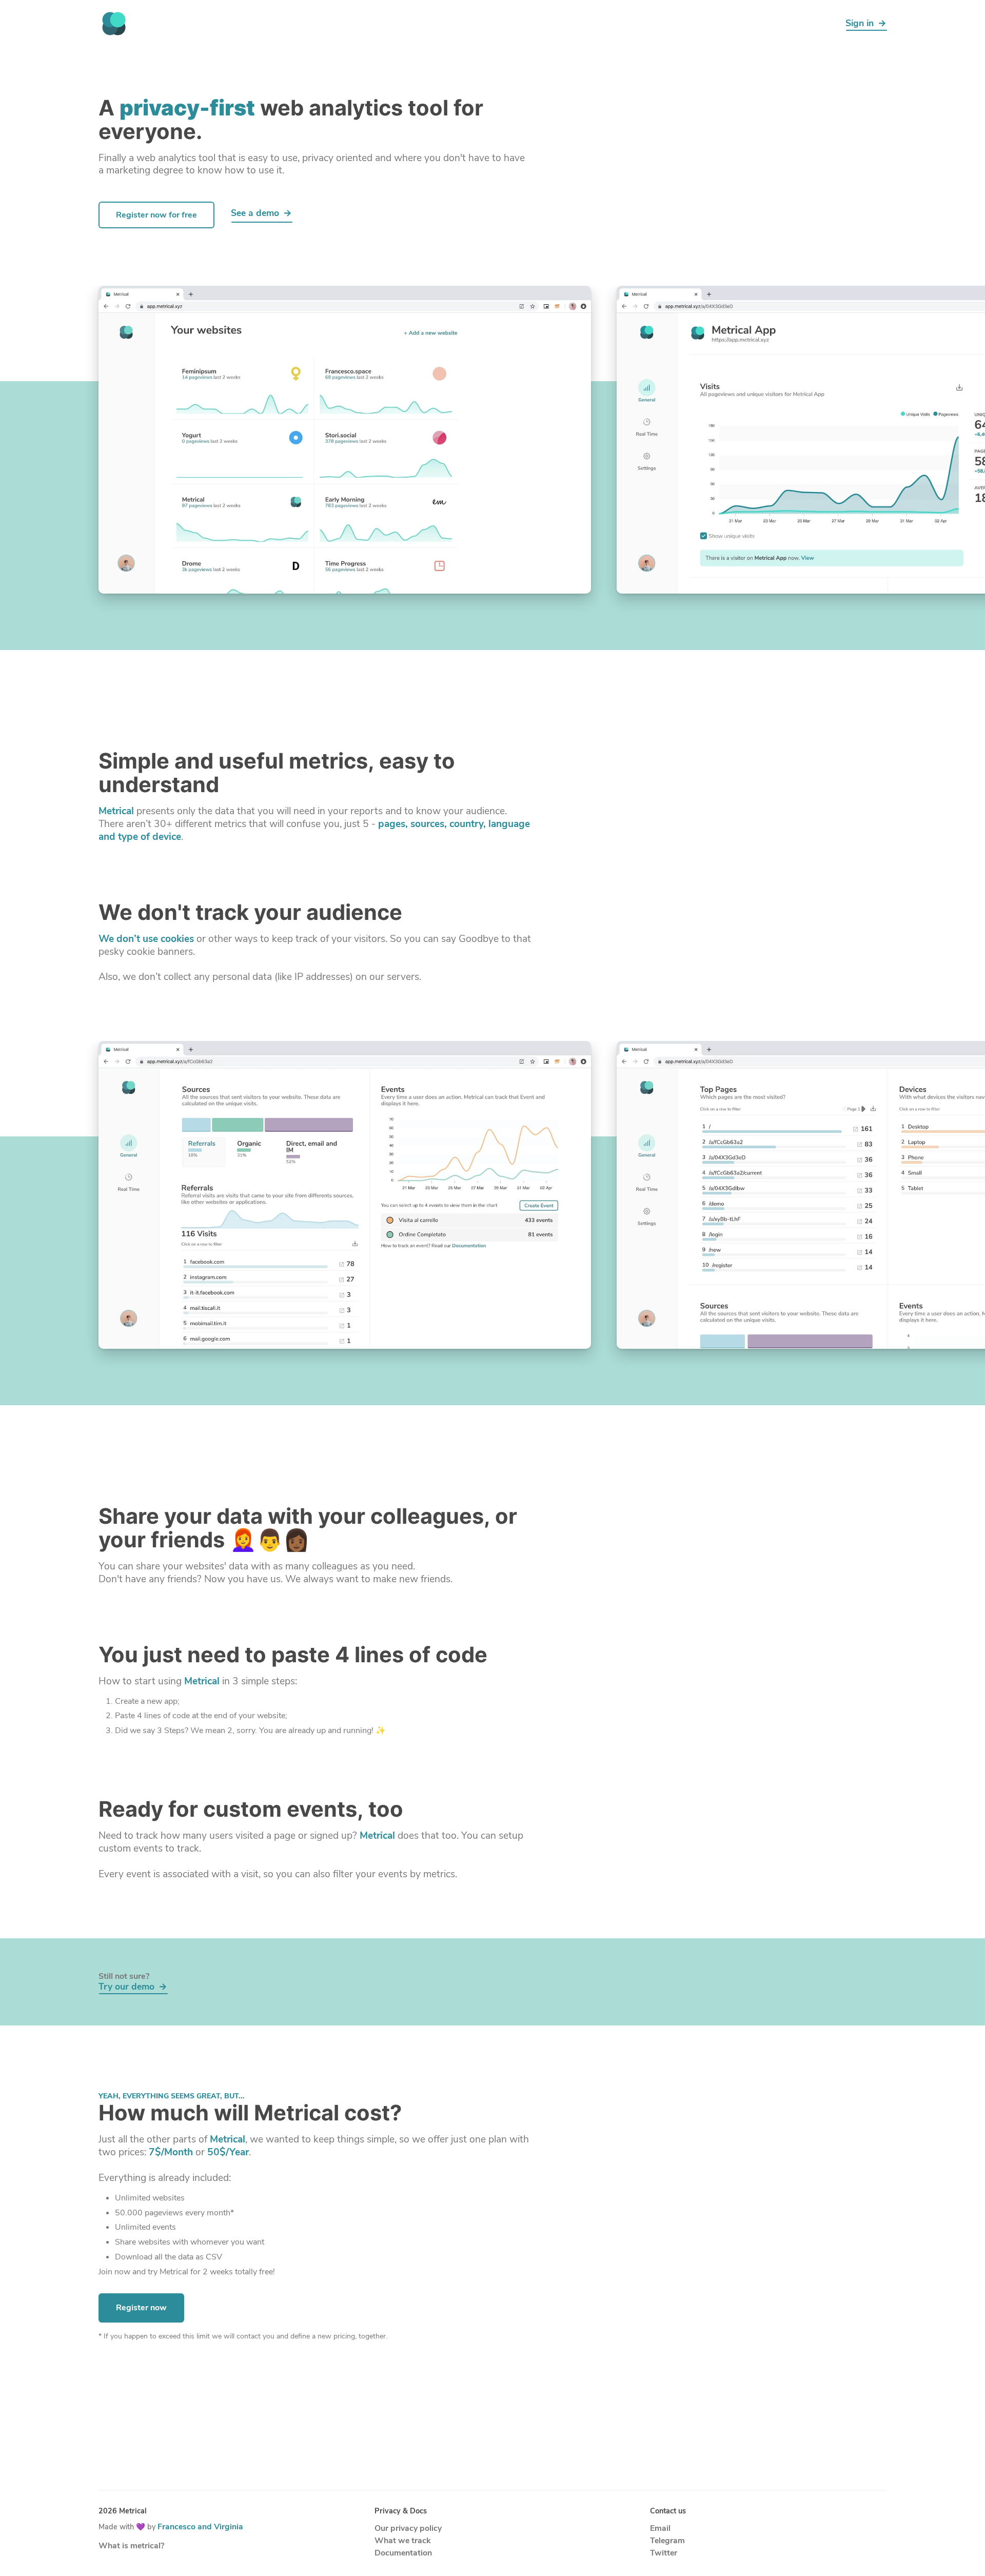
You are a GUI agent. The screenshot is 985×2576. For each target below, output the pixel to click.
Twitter (664, 2553)
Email (660, 2528)
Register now (141, 2308)
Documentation (403, 2553)
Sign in (860, 23)
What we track (402, 2541)
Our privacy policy (408, 2528)
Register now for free (156, 215)
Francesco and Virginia (200, 2527)
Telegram (667, 2541)
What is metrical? (131, 2546)
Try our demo (126, 1987)
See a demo (255, 214)
